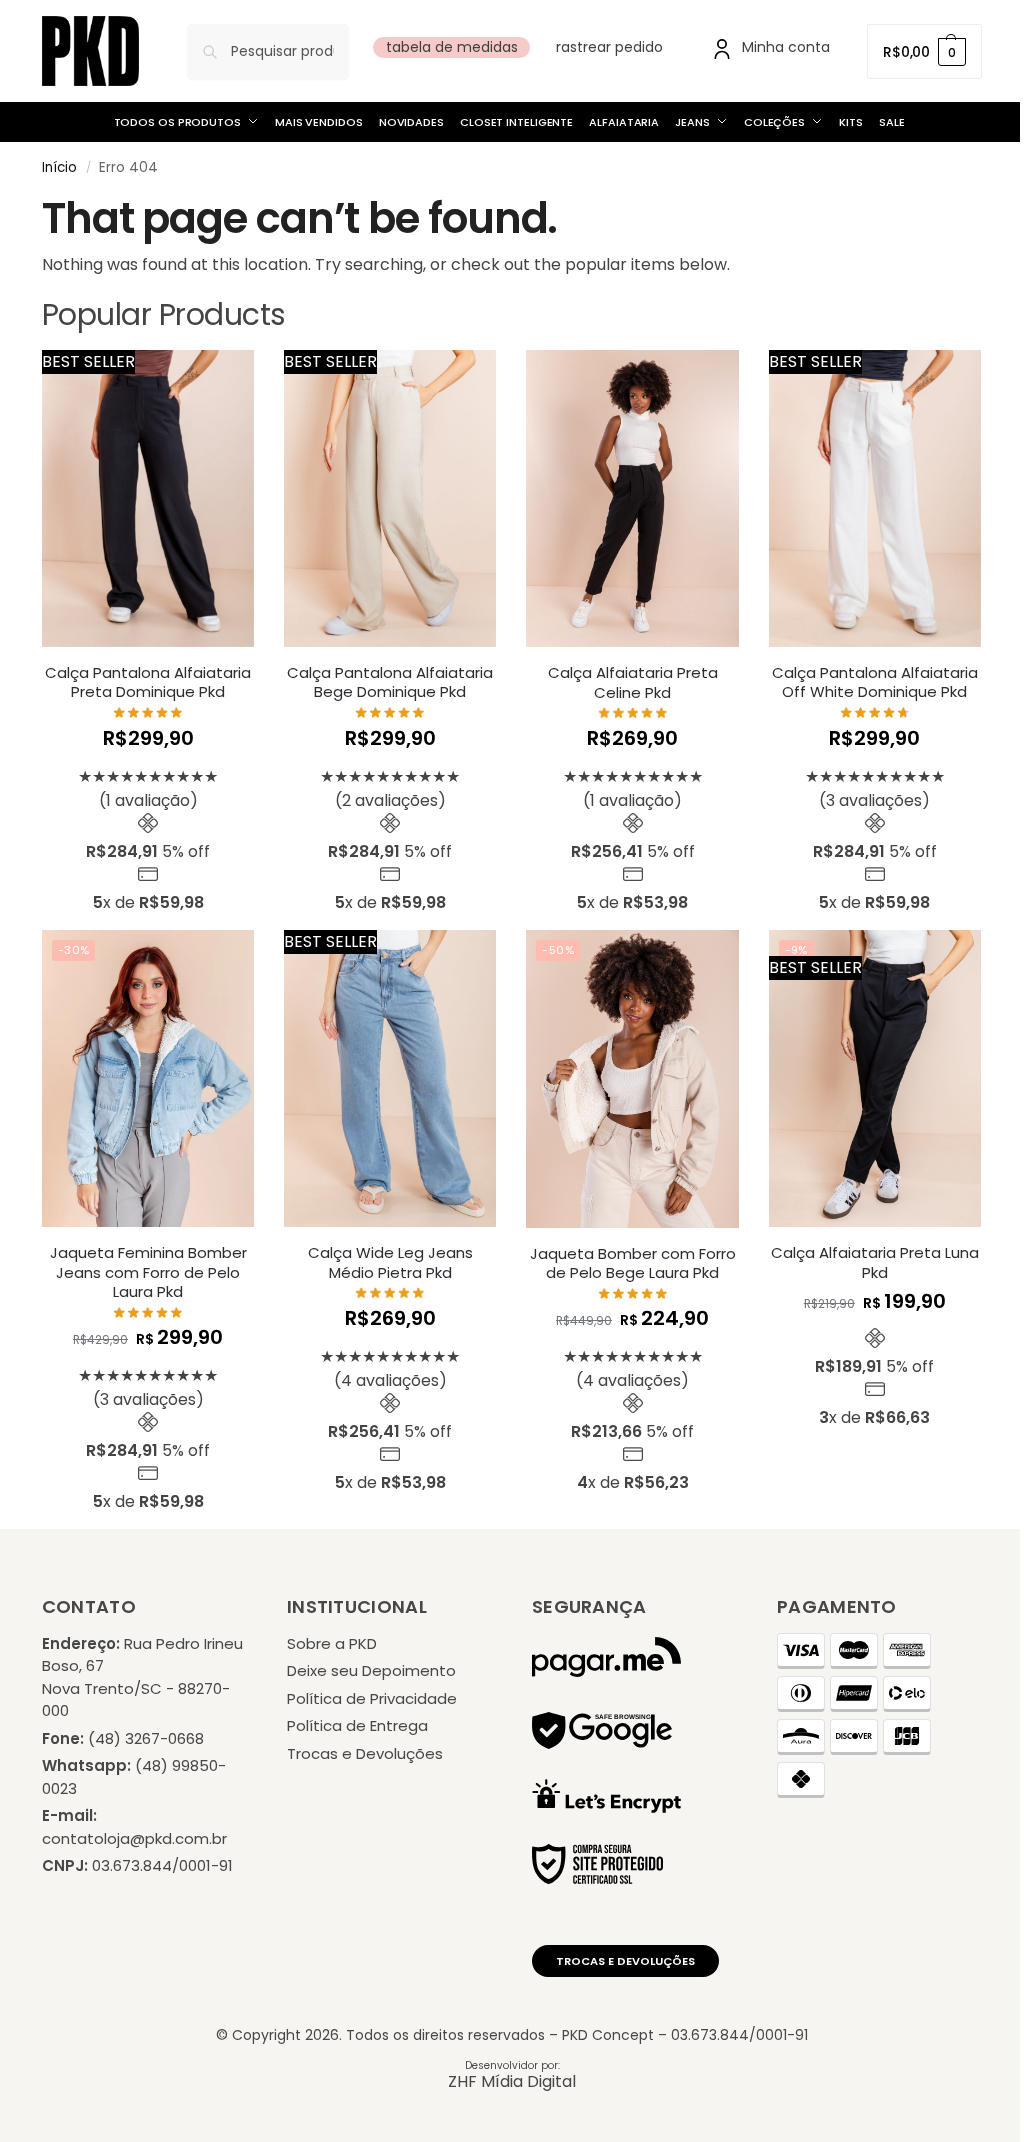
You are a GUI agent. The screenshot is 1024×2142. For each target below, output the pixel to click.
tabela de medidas (452, 47)
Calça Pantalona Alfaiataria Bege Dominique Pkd (390, 682)
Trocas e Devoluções (365, 1753)
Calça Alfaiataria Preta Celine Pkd (633, 682)
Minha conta (786, 47)
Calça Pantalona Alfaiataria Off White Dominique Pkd (875, 682)
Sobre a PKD (332, 1643)
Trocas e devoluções (625, 1961)
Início (59, 167)
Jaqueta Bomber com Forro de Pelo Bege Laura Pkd (633, 1263)
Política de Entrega (357, 1725)
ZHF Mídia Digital (512, 2081)
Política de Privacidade (372, 1698)
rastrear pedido (609, 47)
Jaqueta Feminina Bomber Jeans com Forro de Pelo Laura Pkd (148, 1272)
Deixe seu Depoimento (371, 1670)
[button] (924, 51)
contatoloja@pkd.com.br (134, 1838)
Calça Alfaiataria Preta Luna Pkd (875, 1262)
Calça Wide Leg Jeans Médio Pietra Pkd (390, 1262)
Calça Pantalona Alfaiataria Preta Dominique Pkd (148, 682)
